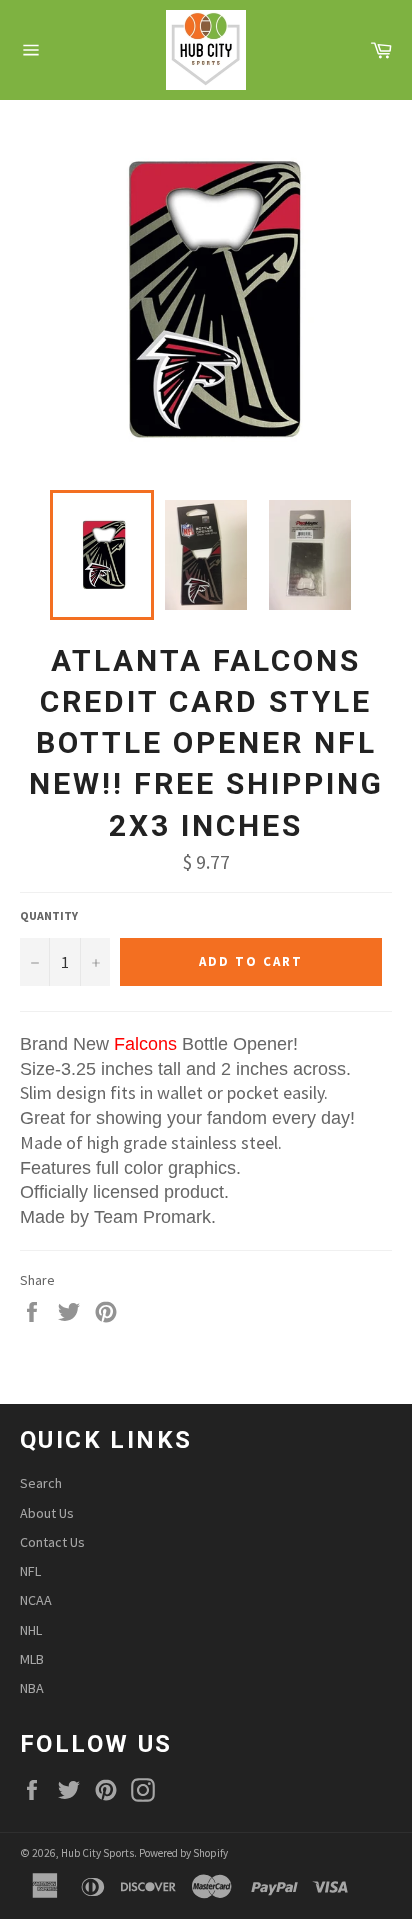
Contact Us (52, 1542)
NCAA (36, 1600)
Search (41, 1483)
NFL (30, 1571)
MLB (32, 1659)
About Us (47, 1513)
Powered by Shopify (183, 1853)
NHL (31, 1630)
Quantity (49, 915)
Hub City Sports (97, 1853)
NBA (32, 1688)
